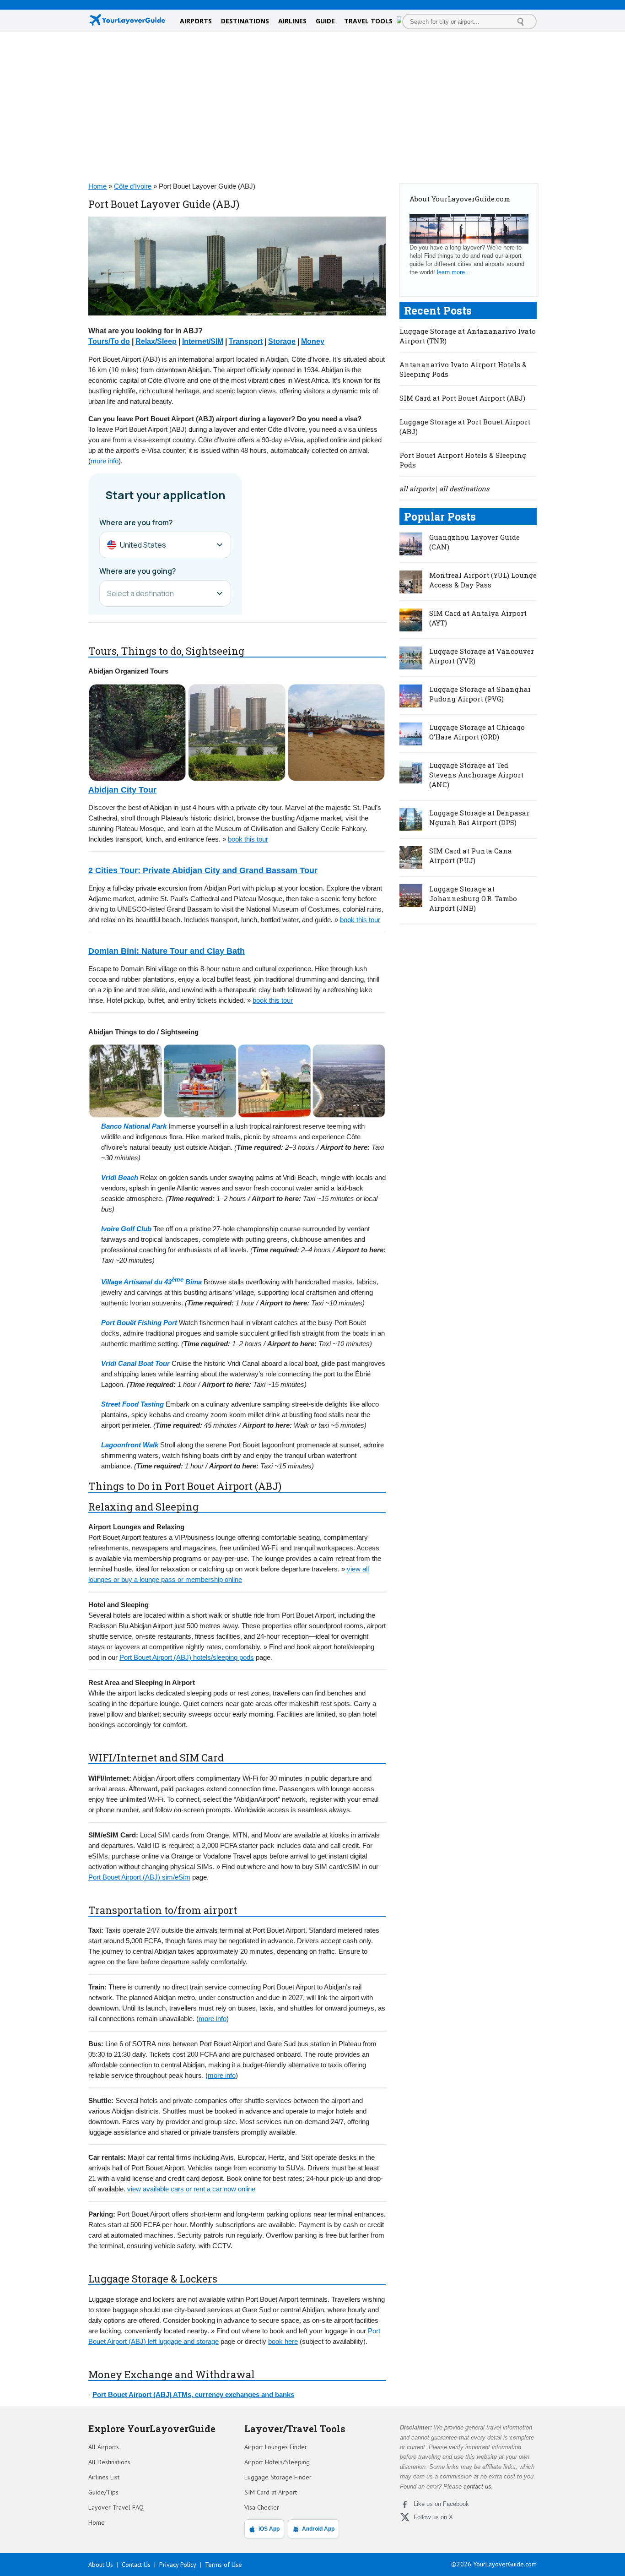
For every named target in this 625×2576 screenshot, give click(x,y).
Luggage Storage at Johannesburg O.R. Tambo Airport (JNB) (473, 898)
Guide (325, 21)
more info (105, 461)
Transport (246, 341)
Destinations (245, 21)
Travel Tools (368, 21)
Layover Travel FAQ (116, 2507)
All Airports (104, 2447)
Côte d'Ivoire (133, 186)
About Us (101, 2565)
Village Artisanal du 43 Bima (151, 1282)
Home (97, 186)
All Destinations (109, 2462)
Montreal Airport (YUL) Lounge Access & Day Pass (483, 580)
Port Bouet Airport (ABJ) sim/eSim (139, 1877)
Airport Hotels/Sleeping (277, 2462)
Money (313, 341)
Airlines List (104, 2477)
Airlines (292, 21)
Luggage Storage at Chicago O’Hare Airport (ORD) (477, 732)
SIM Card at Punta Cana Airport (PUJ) (471, 856)
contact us (477, 2486)
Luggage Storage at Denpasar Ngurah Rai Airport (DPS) (479, 818)
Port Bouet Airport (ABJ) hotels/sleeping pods (187, 1657)
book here (283, 2341)
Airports (196, 21)
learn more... (454, 272)
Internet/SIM (203, 341)
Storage (282, 341)
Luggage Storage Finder (278, 2477)
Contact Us (136, 2565)
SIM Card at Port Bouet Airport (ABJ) (462, 398)
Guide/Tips (103, 2492)
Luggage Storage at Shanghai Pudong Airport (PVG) (480, 694)
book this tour (248, 839)
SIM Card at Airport (271, 2492)
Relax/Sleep (156, 341)
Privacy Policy (178, 2565)
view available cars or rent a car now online (191, 2189)
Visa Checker (262, 2507)
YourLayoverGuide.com (505, 2564)
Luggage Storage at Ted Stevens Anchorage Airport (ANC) (476, 775)
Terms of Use (224, 2565)
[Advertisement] (312, 105)
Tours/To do (109, 341)
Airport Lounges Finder (276, 2447)
